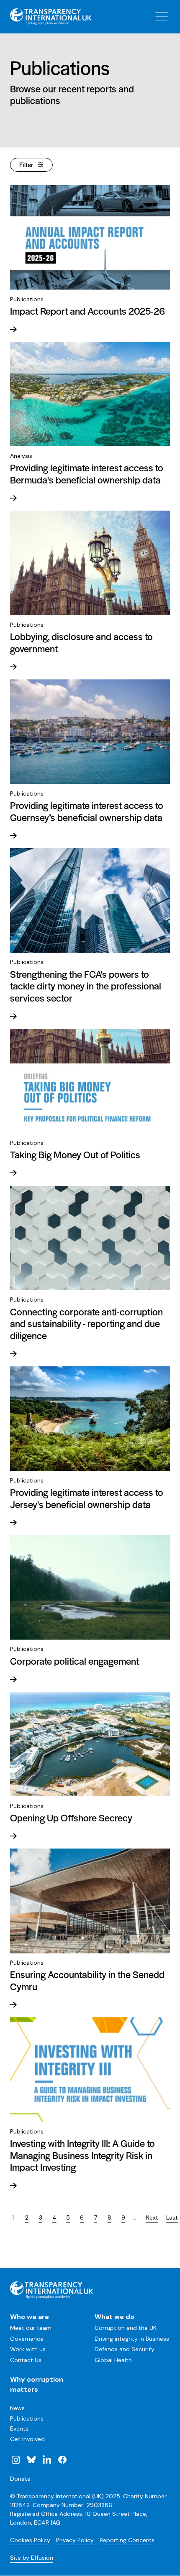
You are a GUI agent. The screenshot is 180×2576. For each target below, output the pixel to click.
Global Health (113, 2360)
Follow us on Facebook (62, 2459)
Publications (27, 2418)
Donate (20, 2479)
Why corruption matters (37, 2384)
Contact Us (26, 2360)
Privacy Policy (75, 2540)
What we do (114, 2317)
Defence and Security (125, 2349)
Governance (27, 2339)
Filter (26, 164)
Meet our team (31, 2328)
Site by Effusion (32, 2558)
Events (19, 2429)
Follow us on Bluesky (31, 2459)
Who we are (30, 2317)
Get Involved (27, 2439)
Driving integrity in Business (132, 2339)
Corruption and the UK (126, 2328)
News (17, 2408)
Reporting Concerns (127, 2540)
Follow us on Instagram (16, 2459)
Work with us (28, 2349)
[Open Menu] (162, 17)
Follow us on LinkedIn (47, 2459)
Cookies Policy (30, 2540)
